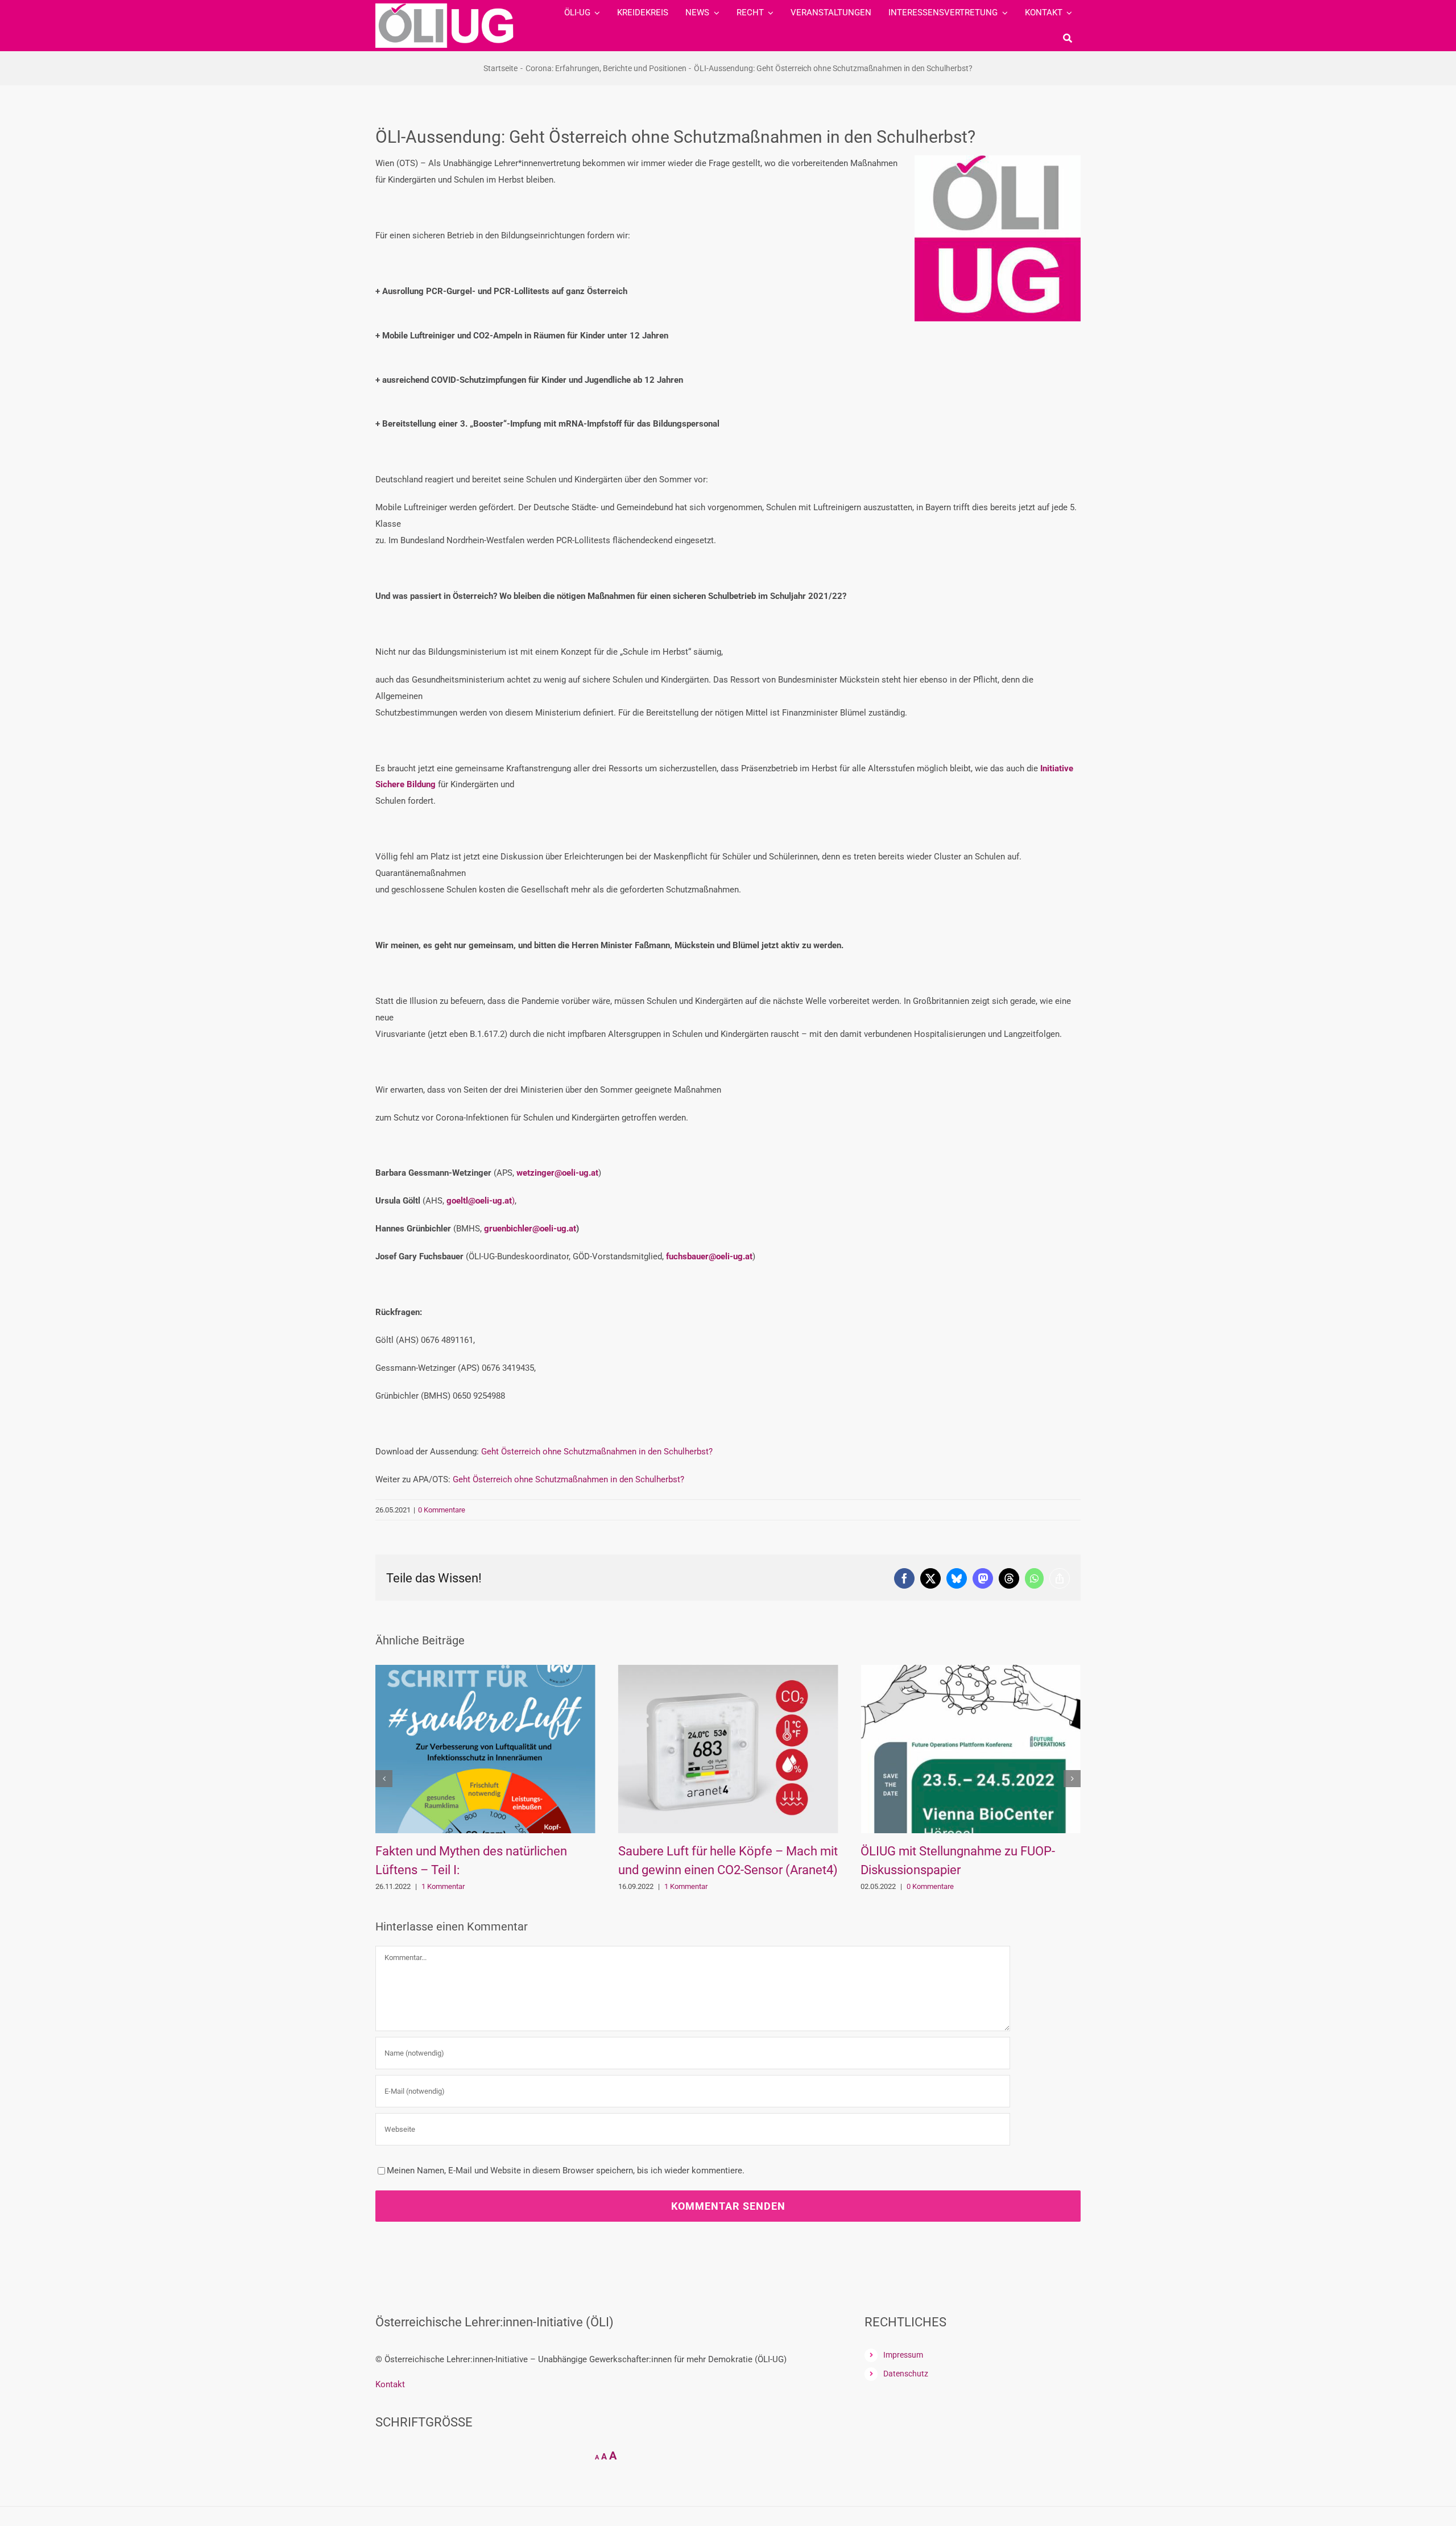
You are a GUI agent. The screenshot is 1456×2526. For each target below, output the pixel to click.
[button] (384, 1779)
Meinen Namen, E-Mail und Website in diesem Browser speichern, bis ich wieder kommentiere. (566, 2171)
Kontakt (390, 2384)
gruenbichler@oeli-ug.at (530, 1229)
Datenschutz (906, 2374)
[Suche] (1068, 38)
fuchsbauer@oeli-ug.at (709, 1256)
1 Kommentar (532, 1886)
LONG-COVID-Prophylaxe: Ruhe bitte (1049, 1851)
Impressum (903, 2355)
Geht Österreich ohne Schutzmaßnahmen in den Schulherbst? (597, 1452)
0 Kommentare (442, 1510)
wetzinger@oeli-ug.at (557, 1173)
